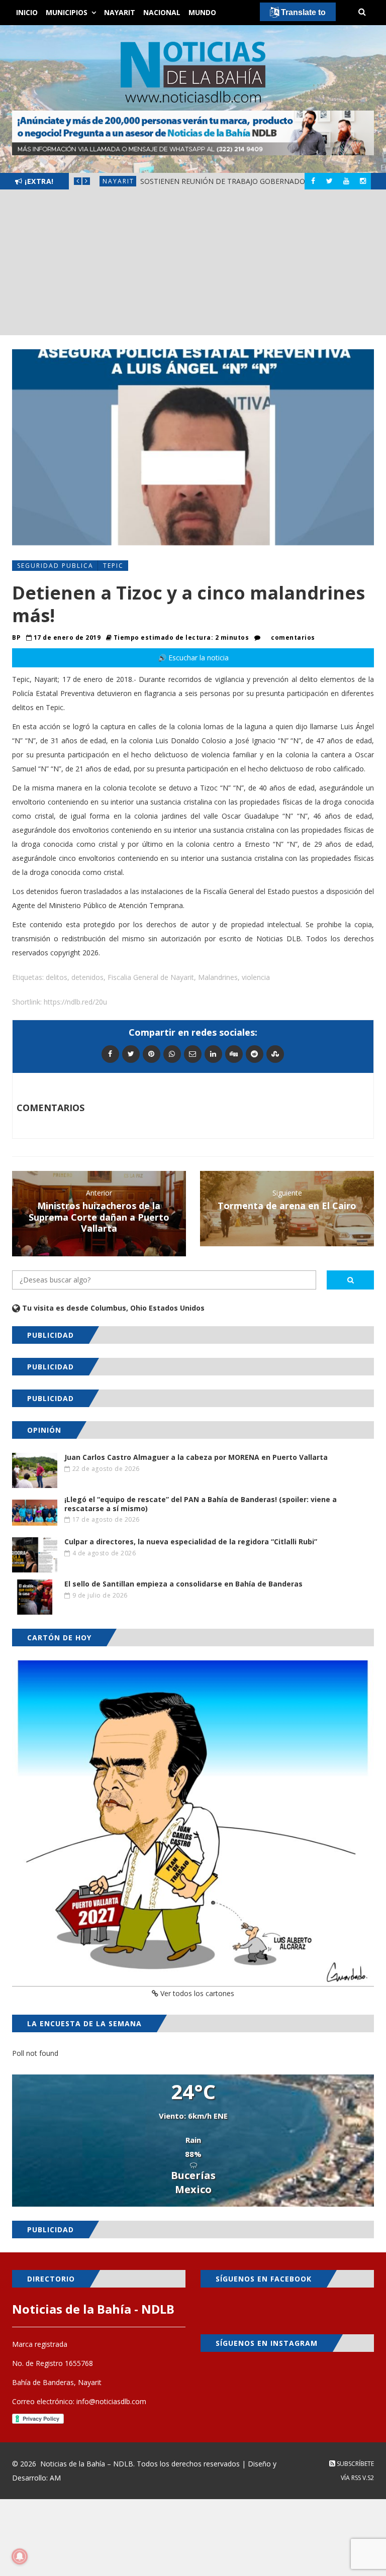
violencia (256, 977)
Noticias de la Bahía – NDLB (87, 2464)
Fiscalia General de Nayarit (151, 977)
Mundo (202, 12)
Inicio (27, 12)
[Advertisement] (193, 265)
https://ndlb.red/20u (75, 1002)
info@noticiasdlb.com (111, 2401)
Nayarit (120, 12)
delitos (57, 977)
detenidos (87, 977)
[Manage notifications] (20, 2556)
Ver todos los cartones (196, 1993)
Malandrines (218, 977)
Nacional (162, 12)
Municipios (67, 12)
